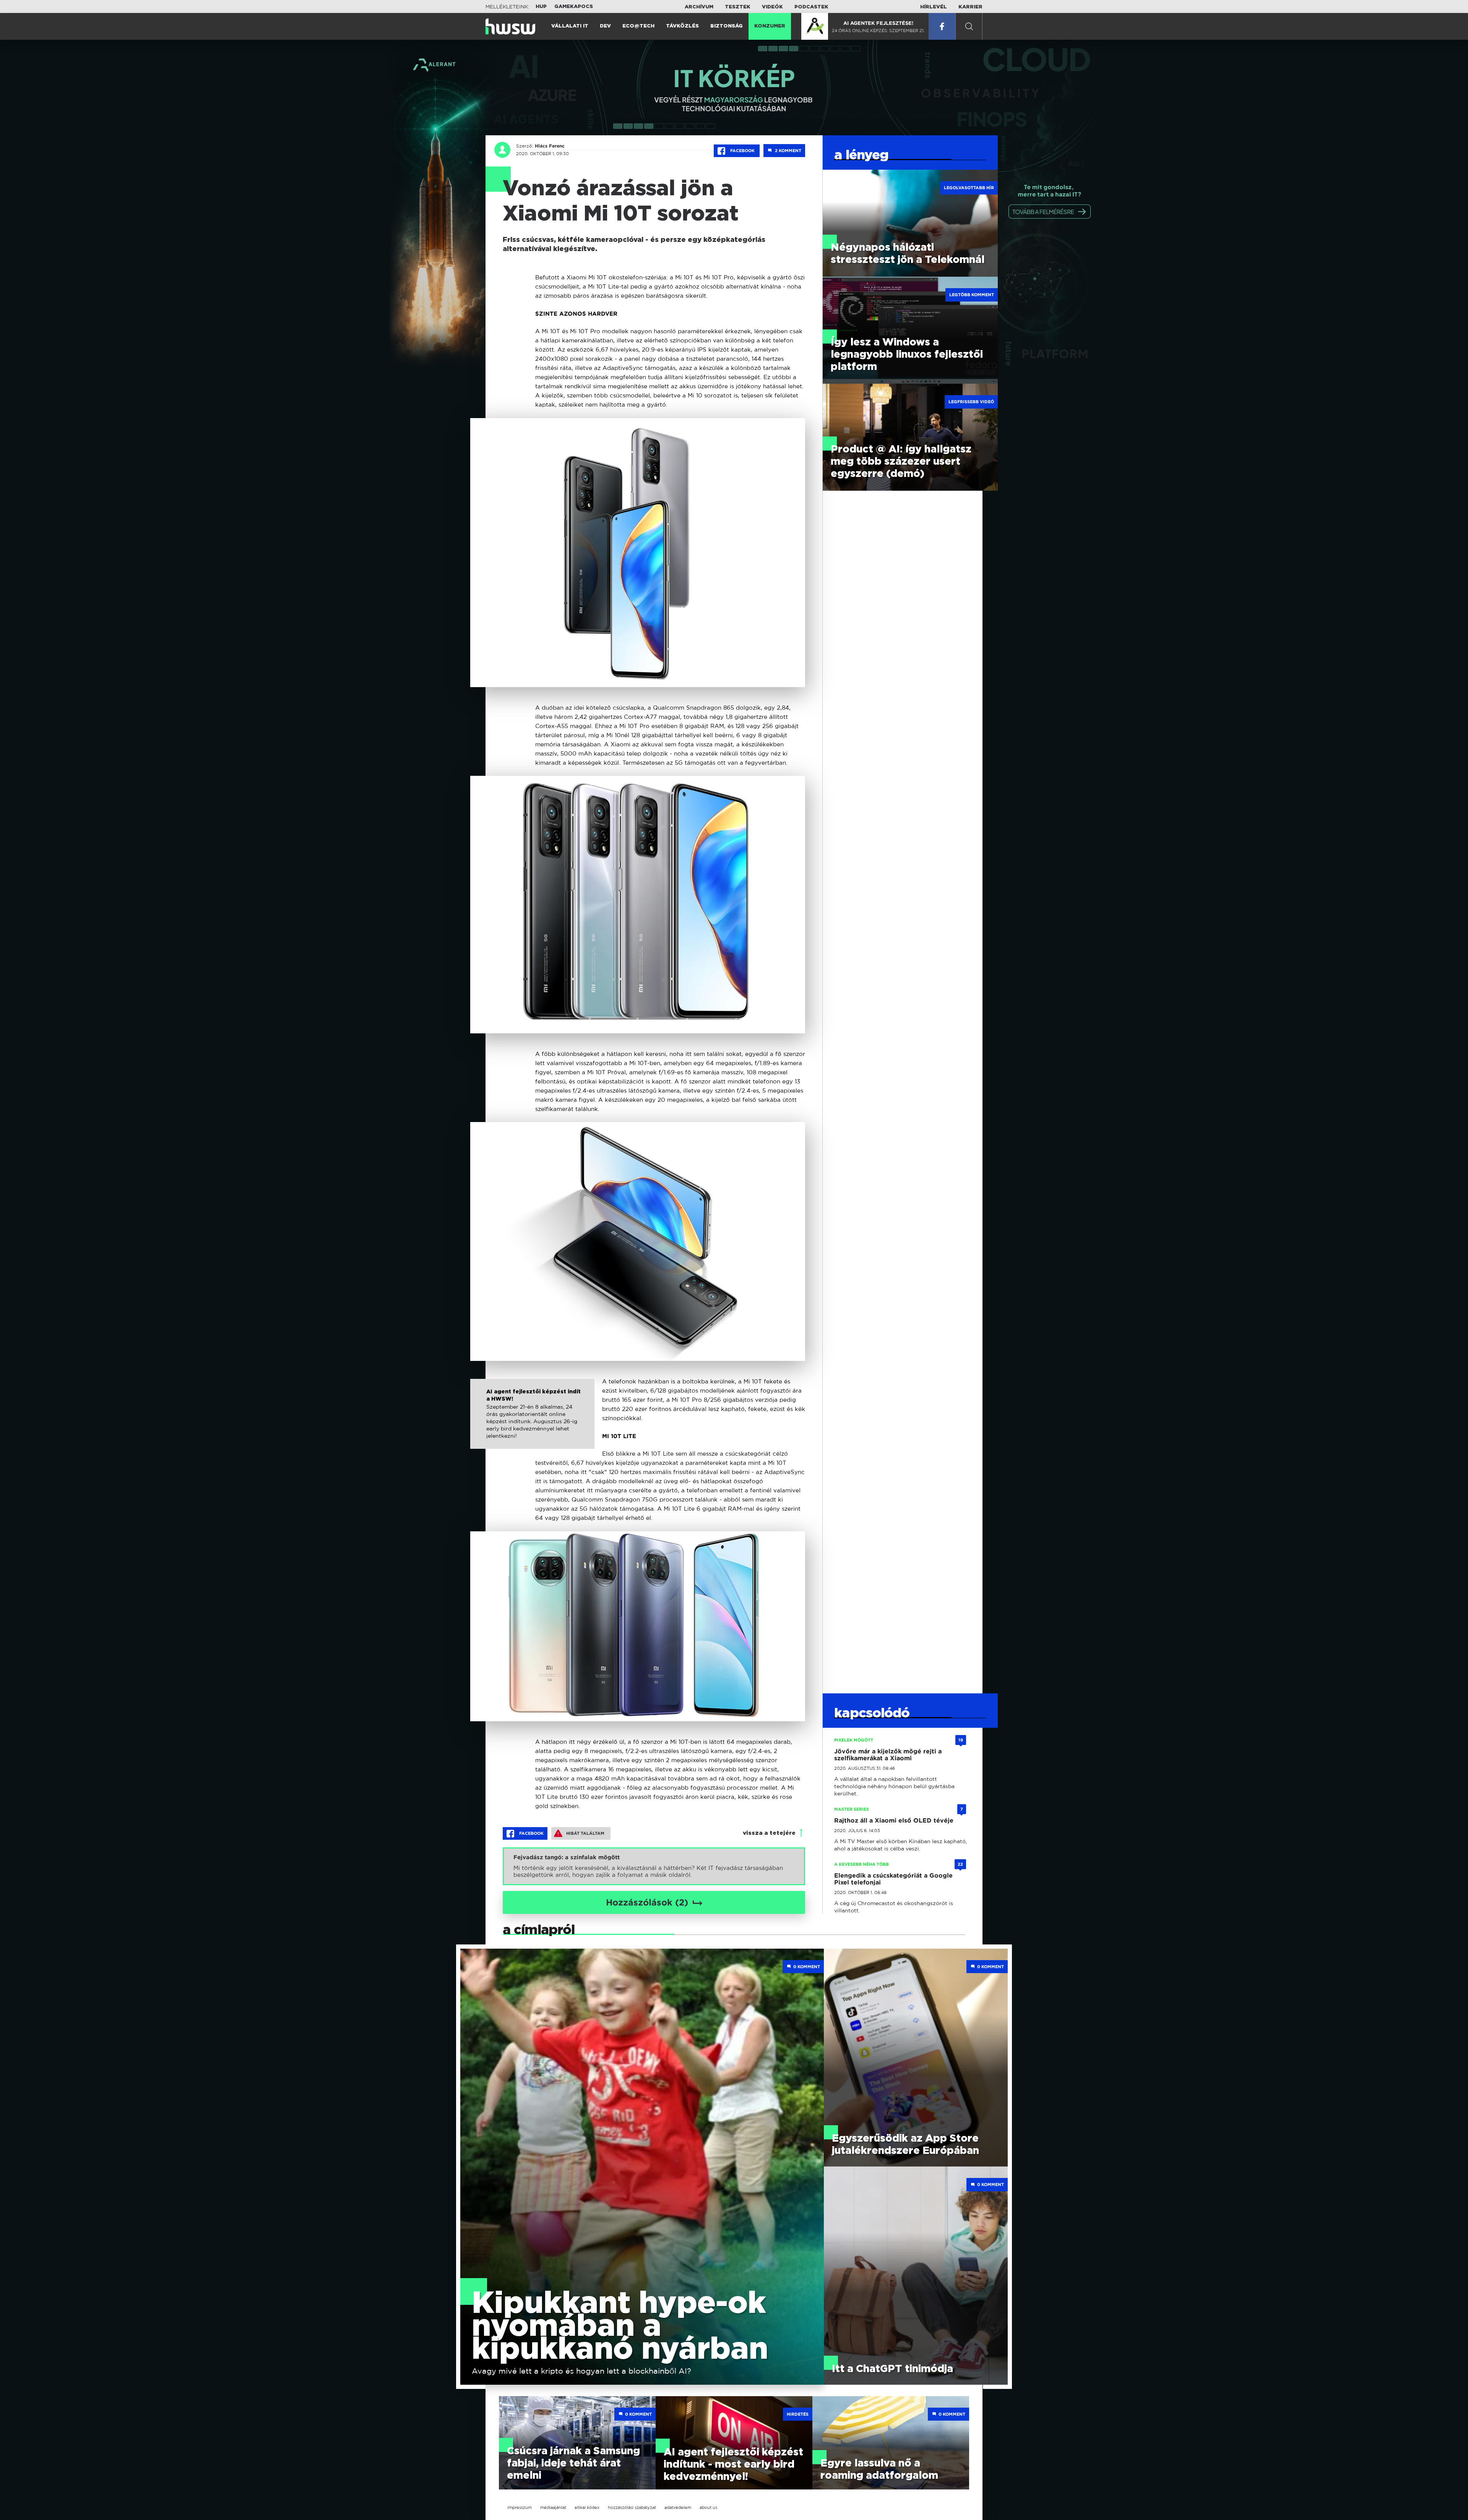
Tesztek (738, 7)
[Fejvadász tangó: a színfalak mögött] (654, 1866)
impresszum (520, 2507)
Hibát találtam (585, 1833)
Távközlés (682, 26)
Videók (772, 7)
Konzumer (770, 26)
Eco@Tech (638, 26)
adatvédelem (678, 2507)
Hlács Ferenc (550, 146)
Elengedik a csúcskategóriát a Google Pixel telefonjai (893, 1879)
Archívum (699, 7)
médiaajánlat (553, 2507)
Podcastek (811, 7)
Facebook (742, 151)
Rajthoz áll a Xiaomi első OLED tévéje (894, 1820)
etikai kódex (587, 2507)
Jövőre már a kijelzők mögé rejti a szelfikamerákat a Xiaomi (888, 1755)
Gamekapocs (574, 7)
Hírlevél (934, 7)
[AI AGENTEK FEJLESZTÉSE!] (815, 26)
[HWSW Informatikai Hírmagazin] (510, 26)
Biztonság (727, 26)
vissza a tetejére (769, 1833)
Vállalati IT (570, 26)
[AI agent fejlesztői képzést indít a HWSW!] (532, 1422)
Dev (605, 26)
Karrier (970, 7)
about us (708, 2507)
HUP (541, 7)
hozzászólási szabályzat (632, 2507)
